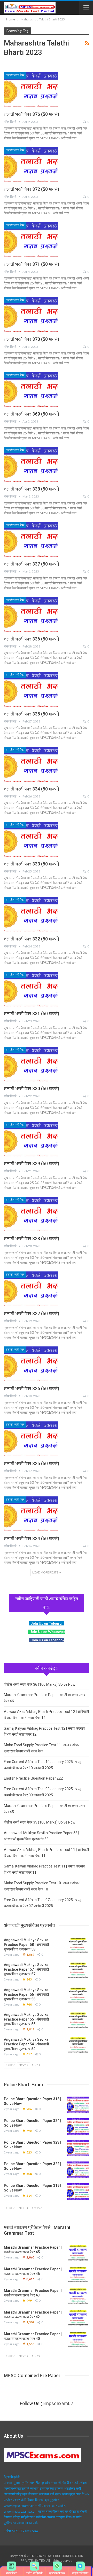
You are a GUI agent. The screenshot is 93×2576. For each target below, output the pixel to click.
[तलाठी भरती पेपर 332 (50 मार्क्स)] (31, 914)
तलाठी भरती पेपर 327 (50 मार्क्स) (32, 1313)
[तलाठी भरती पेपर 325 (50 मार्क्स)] (31, 1439)
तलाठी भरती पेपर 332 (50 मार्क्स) (32, 939)
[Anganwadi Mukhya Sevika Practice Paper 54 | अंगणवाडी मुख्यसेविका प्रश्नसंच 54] (78, 2045)
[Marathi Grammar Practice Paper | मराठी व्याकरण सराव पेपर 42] (78, 2318)
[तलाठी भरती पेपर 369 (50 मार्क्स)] (31, 389)
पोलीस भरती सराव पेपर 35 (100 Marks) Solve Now (40, 1822)
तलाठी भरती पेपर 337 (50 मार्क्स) (32, 564)
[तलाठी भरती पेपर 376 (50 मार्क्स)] (31, 89)
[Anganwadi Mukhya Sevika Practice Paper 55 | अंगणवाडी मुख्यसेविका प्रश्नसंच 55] (78, 2021)
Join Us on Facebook (48, 1640)
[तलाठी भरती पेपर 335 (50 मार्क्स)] (31, 689)
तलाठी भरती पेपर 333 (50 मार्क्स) (32, 864)
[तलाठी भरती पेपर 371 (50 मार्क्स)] (31, 239)
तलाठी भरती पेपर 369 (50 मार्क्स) (32, 414)
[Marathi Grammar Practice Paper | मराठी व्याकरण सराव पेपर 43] (78, 2296)
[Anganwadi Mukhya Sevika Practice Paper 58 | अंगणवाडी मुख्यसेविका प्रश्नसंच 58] (78, 1946)
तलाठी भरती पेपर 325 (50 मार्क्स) (32, 1463)
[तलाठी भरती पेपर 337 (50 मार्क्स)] (31, 539)
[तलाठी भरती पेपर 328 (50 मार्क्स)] (31, 1214)
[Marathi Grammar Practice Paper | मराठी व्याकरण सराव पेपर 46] (78, 2275)
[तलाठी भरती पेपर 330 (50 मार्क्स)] (31, 1064)
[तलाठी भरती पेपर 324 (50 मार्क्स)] (31, 1514)
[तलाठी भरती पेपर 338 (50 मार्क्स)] (31, 464)
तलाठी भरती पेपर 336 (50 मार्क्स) (32, 639)
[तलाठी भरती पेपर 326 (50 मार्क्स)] (31, 1364)
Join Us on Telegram (48, 1623)
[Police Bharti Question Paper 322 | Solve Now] (78, 2170)
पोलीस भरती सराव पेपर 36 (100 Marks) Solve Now (40, 1684)
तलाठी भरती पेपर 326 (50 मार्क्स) (32, 1388)
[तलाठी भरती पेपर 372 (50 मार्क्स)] (31, 164)
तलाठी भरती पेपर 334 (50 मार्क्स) (32, 789)
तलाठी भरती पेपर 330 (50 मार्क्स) (32, 1089)
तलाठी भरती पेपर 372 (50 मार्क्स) (32, 189)
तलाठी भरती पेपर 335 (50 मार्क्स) (32, 714)
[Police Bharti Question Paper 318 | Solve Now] (78, 2105)
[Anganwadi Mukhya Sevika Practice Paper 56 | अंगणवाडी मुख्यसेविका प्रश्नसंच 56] (78, 1996)
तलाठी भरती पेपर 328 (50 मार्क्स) (32, 1238)
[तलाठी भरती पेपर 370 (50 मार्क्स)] (31, 314)
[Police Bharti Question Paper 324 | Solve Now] (78, 2127)
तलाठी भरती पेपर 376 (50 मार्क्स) (32, 114)
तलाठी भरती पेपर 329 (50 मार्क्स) (32, 1163)
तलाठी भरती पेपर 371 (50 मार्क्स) (32, 264)
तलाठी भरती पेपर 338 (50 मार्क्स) (32, 489)
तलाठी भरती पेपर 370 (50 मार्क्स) (32, 339)
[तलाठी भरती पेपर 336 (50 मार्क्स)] (31, 614)
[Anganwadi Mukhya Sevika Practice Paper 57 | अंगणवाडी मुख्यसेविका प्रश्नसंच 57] (78, 1971)
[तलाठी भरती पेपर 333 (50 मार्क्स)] (31, 839)
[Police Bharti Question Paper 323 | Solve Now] (78, 2148)
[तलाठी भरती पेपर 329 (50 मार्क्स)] (31, 1139)
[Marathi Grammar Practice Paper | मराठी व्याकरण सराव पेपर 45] (78, 2253)
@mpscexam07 (57, 2403)
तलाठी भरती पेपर (15, 75)
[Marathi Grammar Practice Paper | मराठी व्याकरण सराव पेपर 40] (78, 2340)
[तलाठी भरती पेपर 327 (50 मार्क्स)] (31, 1289)
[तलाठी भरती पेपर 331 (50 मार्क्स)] (31, 989)
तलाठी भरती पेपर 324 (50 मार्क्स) (32, 1538)
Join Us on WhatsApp (48, 1632)
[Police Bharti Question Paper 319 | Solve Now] (78, 2191)
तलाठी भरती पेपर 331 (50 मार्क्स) (32, 1014)
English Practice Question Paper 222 (33, 1778)
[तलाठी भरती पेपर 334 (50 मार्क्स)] (31, 764)
